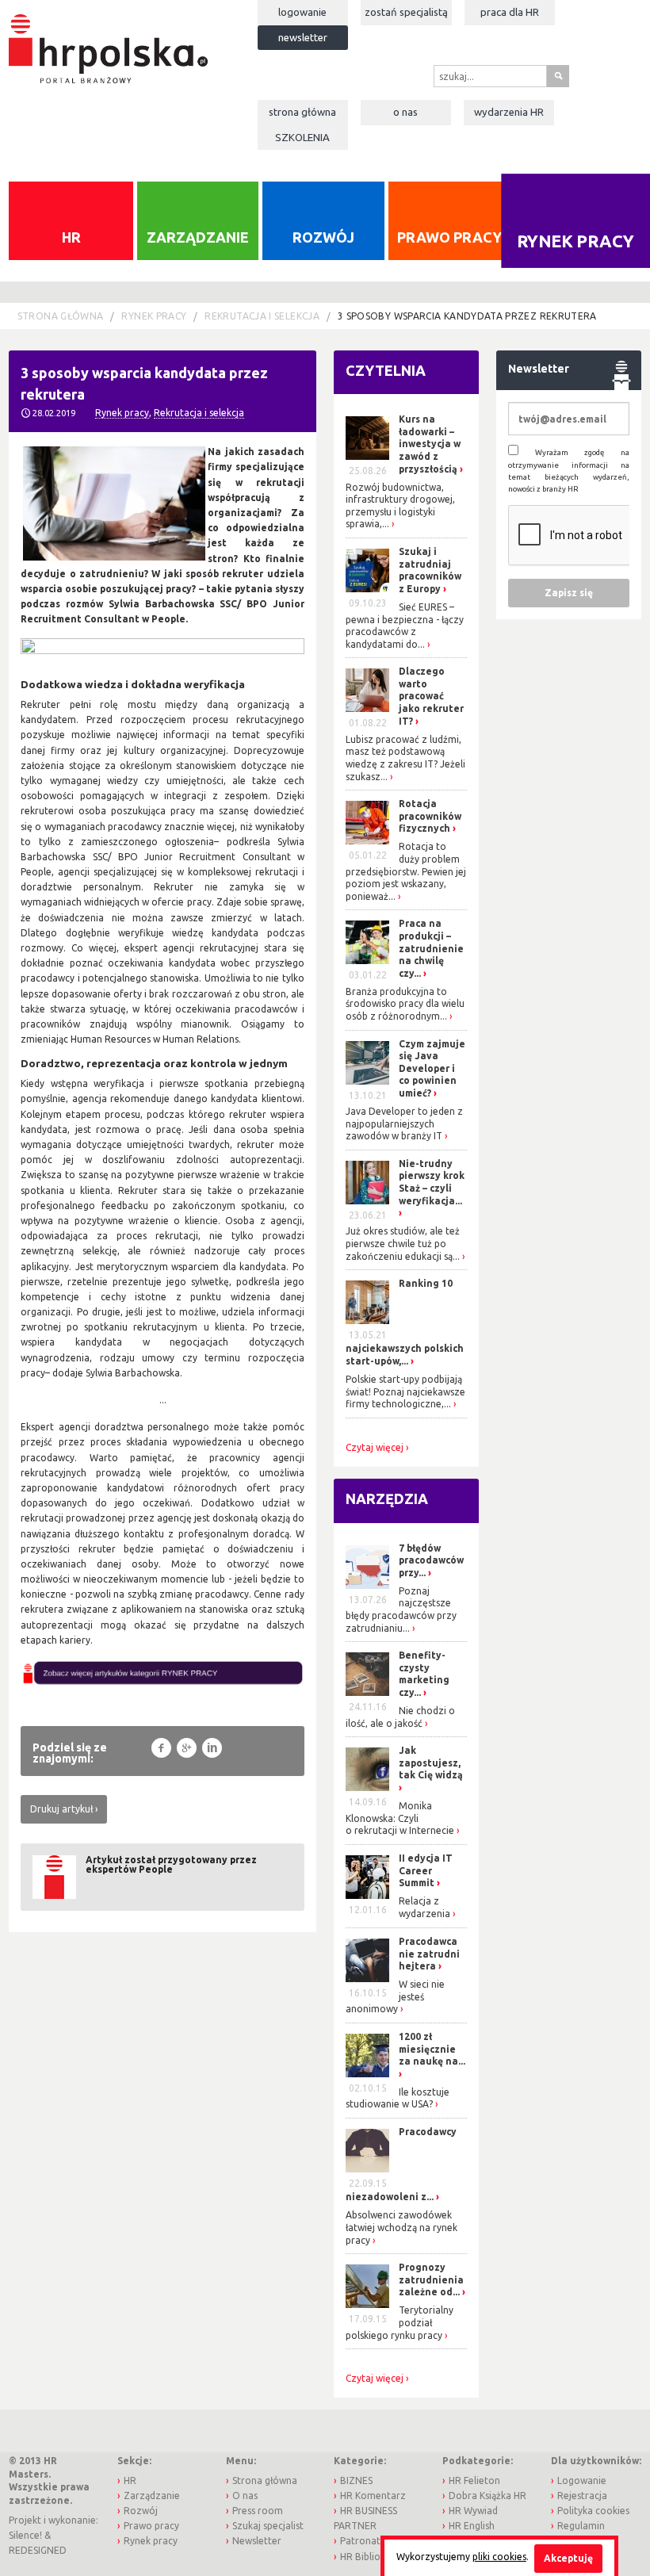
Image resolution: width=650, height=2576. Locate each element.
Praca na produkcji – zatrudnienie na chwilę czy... (431, 948)
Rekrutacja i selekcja (262, 316)
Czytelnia (386, 370)
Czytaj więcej (375, 1448)
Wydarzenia (509, 112)
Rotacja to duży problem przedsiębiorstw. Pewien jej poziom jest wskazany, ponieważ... (406, 871)
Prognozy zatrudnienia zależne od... (431, 2279)
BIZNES (356, 2480)
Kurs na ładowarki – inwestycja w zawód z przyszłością (430, 444)
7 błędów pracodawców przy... (431, 1560)
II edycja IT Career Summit (426, 1870)
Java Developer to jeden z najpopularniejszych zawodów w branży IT (404, 1123)
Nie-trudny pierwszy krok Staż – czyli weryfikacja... (432, 1182)
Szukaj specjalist (268, 2526)
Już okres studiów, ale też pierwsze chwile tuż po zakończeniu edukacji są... (403, 1243)
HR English (472, 2526)
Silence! (25, 2535)
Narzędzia (387, 1499)
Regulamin (581, 2526)
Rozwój (323, 237)
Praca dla (510, 12)
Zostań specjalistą (406, 12)
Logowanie (302, 12)
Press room (258, 2511)
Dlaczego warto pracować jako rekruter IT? (431, 696)
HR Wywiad (473, 2511)
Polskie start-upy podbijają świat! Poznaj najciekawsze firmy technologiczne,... (405, 1391)
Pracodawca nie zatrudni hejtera (429, 1954)
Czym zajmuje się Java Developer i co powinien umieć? (432, 1068)
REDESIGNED (38, 2550)
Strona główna (302, 112)
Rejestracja (582, 2496)
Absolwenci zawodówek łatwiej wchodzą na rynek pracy (401, 2227)
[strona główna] (108, 41)
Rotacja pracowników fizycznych (430, 816)
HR (71, 237)
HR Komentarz (373, 2496)
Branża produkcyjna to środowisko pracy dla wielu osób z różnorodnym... (405, 1004)
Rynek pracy (154, 316)
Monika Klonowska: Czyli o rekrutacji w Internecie (400, 1818)
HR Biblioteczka (375, 2557)
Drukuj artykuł (61, 1809)
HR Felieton (474, 2480)
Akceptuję (568, 2558)
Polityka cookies (593, 2511)
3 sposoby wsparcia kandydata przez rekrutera (467, 316)
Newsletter (303, 37)
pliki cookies (499, 2557)
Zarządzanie (198, 237)
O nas (405, 112)
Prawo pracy (449, 237)
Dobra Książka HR (487, 2496)
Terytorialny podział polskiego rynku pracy (400, 2322)
